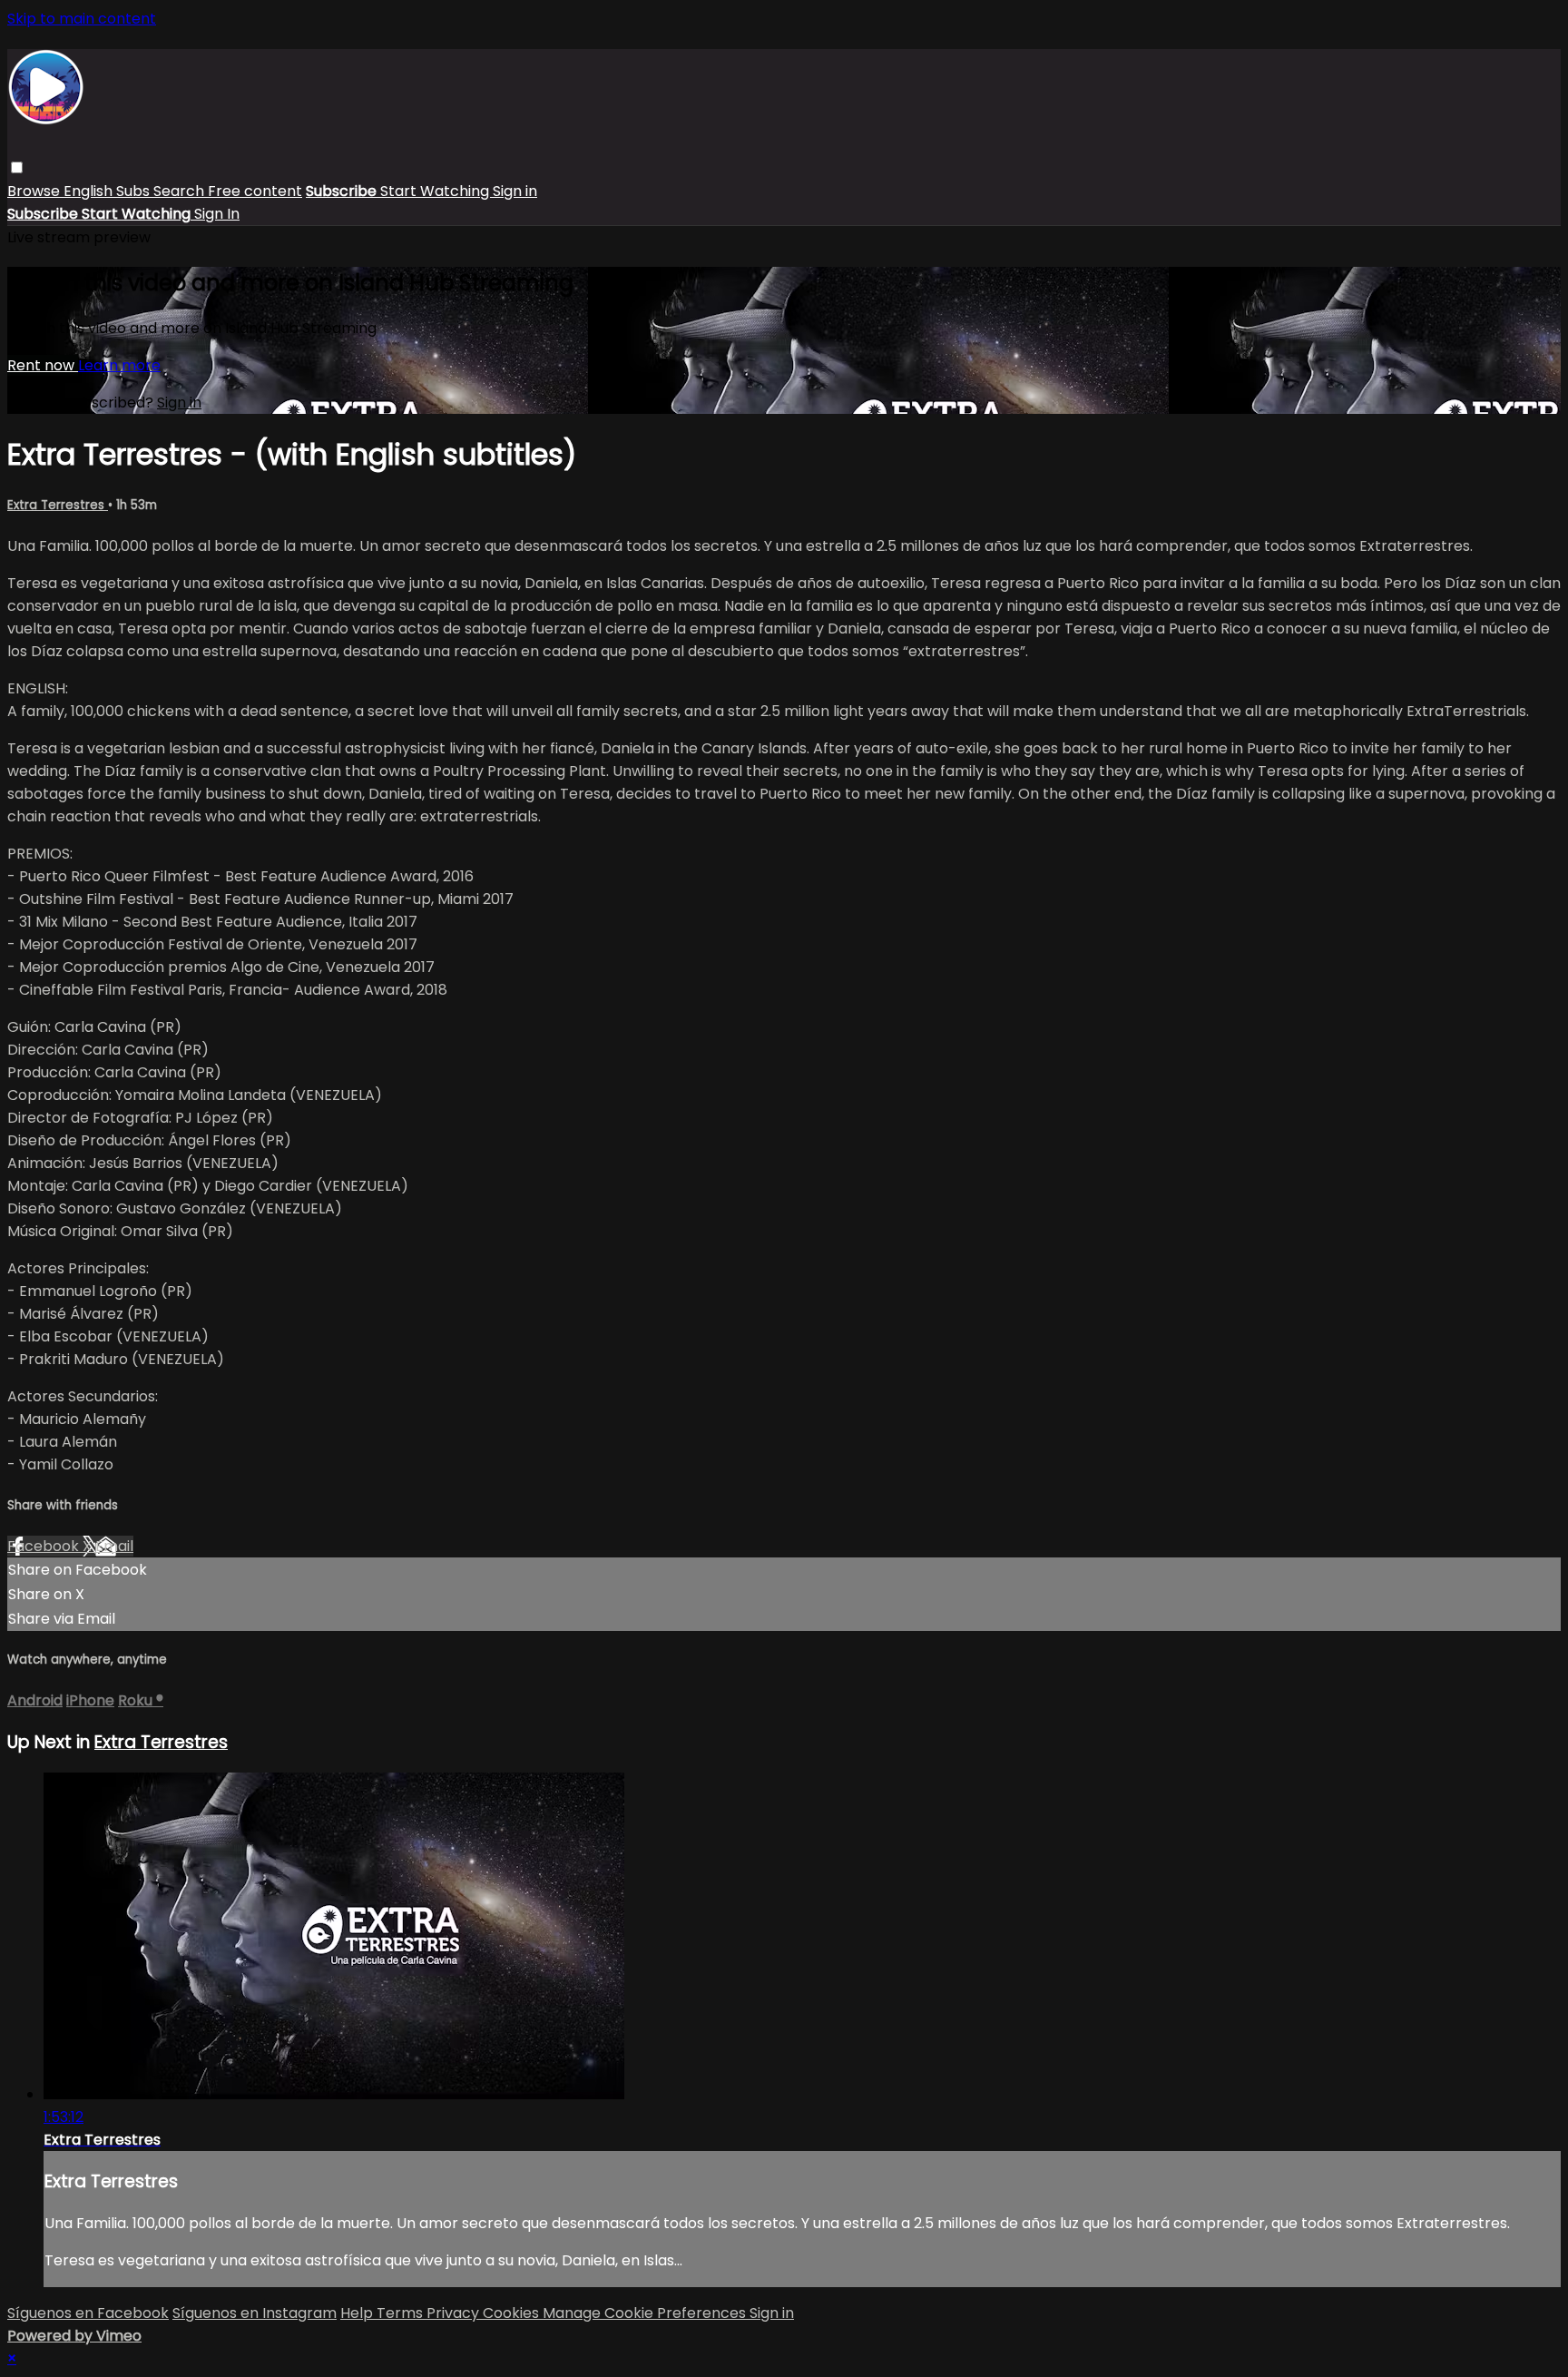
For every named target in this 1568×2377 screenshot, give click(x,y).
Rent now (43, 365)
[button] (17, 167)
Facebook (45, 1546)
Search (181, 191)
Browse (35, 191)
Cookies (513, 2313)
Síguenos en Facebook (88, 2313)
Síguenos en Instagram (255, 2313)
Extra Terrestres (58, 505)
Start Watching (436, 191)
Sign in (515, 191)
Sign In (217, 214)
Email (114, 1546)
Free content (255, 191)
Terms (402, 2313)
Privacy (455, 2313)
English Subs (108, 191)
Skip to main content (82, 19)
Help (358, 2313)
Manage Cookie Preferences (646, 2313)
